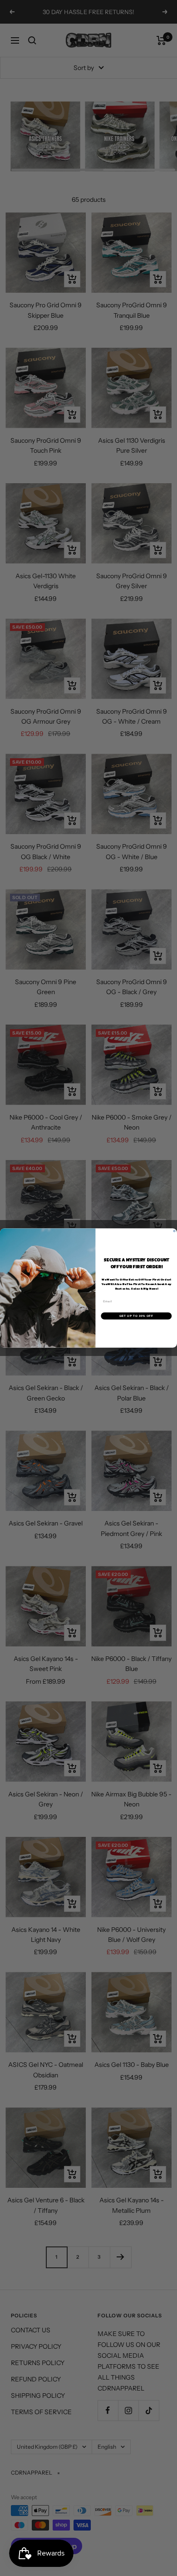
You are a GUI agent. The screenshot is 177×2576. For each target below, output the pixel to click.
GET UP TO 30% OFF (136, 1316)
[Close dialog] (174, 1231)
